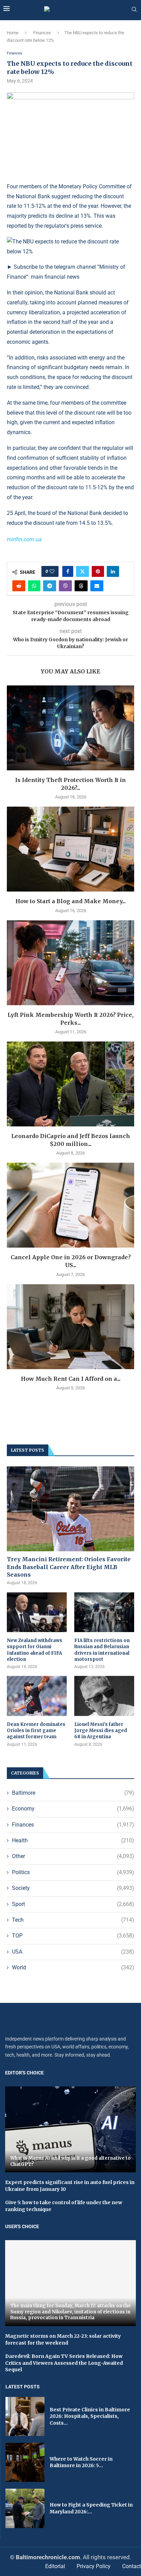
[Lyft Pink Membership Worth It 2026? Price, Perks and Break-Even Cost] (70, 963)
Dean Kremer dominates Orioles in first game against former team (36, 1731)
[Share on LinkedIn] (113, 571)
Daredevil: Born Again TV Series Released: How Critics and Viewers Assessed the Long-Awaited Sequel (64, 2363)
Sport (73, 1904)
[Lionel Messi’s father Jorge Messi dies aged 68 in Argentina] (104, 1696)
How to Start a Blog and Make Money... (70, 901)
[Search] (134, 10)
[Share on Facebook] (68, 571)
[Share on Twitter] (82, 571)
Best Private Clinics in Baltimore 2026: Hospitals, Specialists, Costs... (90, 2416)
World (73, 1967)
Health (73, 1840)
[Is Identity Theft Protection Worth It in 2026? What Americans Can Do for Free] (70, 728)
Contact (132, 2566)
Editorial (55, 2566)
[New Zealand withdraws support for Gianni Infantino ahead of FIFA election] (37, 1612)
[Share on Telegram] (50, 586)
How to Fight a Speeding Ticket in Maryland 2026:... (91, 2508)
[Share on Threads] (81, 586)
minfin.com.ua (24, 539)
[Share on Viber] (65, 586)
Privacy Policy (94, 2566)
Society (73, 1888)
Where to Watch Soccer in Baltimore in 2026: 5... (81, 2462)
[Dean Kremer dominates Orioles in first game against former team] (37, 1696)
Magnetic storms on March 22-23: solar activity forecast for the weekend (63, 2339)
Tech (73, 1920)
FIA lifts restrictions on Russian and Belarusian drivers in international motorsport (102, 1650)
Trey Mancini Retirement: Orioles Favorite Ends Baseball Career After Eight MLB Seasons (69, 1567)
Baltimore (73, 1793)
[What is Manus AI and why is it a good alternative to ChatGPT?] (70, 2129)
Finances (42, 33)
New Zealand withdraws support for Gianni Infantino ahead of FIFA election (35, 1650)
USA (73, 1952)
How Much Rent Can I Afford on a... (71, 1379)
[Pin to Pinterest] (98, 571)
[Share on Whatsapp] (34, 586)
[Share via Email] (97, 586)
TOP (73, 1936)
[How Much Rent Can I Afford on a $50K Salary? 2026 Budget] (70, 1327)
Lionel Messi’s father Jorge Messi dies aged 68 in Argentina (101, 1731)
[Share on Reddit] (19, 586)
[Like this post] (52, 571)
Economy (73, 1809)
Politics (73, 1872)
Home (13, 33)
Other (73, 1856)
